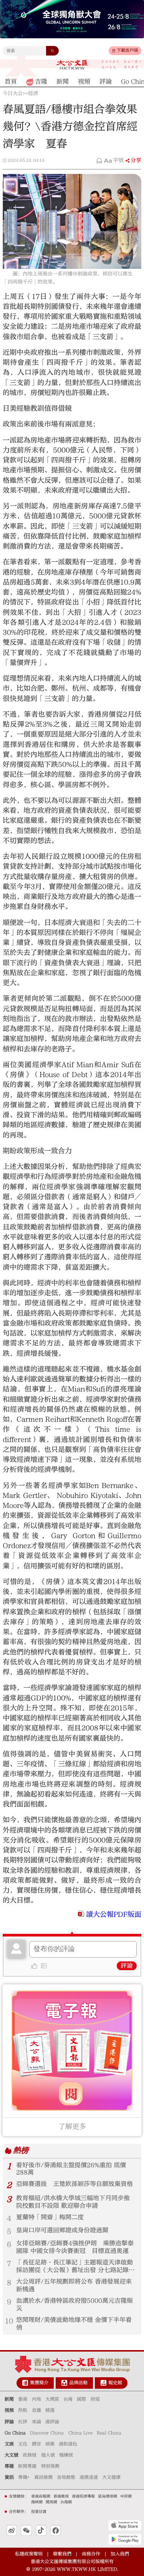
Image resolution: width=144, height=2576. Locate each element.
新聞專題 (27, 2466)
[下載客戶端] (114, 51)
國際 (81, 2399)
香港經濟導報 (83, 2496)
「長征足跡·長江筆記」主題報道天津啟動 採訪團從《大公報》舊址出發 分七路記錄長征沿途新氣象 (75, 2267)
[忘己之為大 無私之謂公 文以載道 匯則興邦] (122, 65)
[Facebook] (55, 2530)
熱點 (23, 2410)
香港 (23, 2399)
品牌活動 (78, 2383)
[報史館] (103, 2383)
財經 (95, 2399)
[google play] (125, 2539)
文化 (23, 2444)
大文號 (12, 2455)
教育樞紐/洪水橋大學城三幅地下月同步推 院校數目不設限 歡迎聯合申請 (73, 2202)
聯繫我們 (62, 2554)
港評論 (52, 2422)
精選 (50, 2410)
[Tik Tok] (41, 2530)
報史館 (115, 2383)
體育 (36, 2444)
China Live (80, 2433)
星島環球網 (108, 2496)
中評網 (126, 2496)
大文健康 (111, 2477)
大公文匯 (72, 65)
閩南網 (51, 2502)
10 (9, 2321)
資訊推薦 (43, 2477)
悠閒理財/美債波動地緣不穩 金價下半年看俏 (74, 2324)
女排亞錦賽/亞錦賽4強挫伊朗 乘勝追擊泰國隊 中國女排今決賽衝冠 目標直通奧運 (75, 2247)
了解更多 (72, 2127)
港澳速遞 (89, 2477)
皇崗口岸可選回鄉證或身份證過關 (62, 2230)
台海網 (66, 2502)
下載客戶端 (127, 50)
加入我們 (120, 2554)
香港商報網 (41, 2496)
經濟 (33, 93)
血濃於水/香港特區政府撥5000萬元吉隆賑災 (74, 2304)
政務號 (30, 2455)
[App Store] (125, 2525)
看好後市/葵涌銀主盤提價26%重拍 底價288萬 (71, 2169)
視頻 (9, 2410)
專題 (9, 2466)
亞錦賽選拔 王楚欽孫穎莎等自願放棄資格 (74, 2184)
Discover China (47, 2433)
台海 (68, 2399)
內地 (36, 2399)
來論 (36, 2422)
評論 (127, 1966)
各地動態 (66, 2477)
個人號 (48, 2455)
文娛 (9, 2444)
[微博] (12, 2530)
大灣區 (52, 2399)
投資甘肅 (39, 2512)
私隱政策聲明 (29, 2554)
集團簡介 (39, 2383)
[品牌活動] (64, 2383)
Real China (109, 2433)
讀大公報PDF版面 (114, 1914)
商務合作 (91, 2554)
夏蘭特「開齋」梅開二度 (50, 2217)
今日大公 (13, 93)
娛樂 (50, 2444)
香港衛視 (61, 2496)
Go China (15, 2433)
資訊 (9, 2477)
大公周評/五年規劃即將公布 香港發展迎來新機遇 (74, 2285)
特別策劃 (50, 2466)
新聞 (9, 2399)
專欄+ (24, 2477)
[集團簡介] (25, 2383)
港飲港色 (68, 2444)
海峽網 (37, 2502)
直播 (36, 2410)
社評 (23, 2422)
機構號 (66, 2455)
